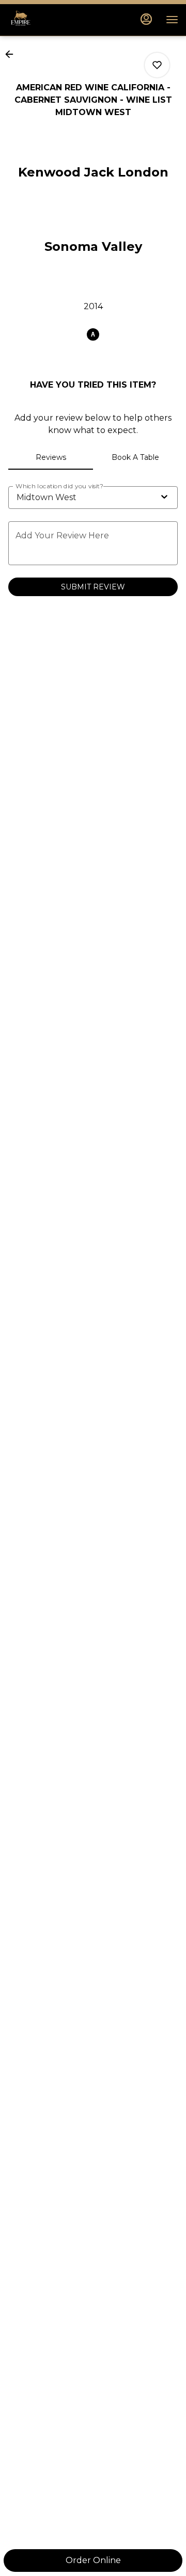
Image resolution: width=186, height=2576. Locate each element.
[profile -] (146, 19)
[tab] (51, 457)
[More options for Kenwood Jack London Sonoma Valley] (157, 65)
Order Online (93, 2560)
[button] (12, 54)
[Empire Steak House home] (54, 20)
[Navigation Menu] (172, 20)
